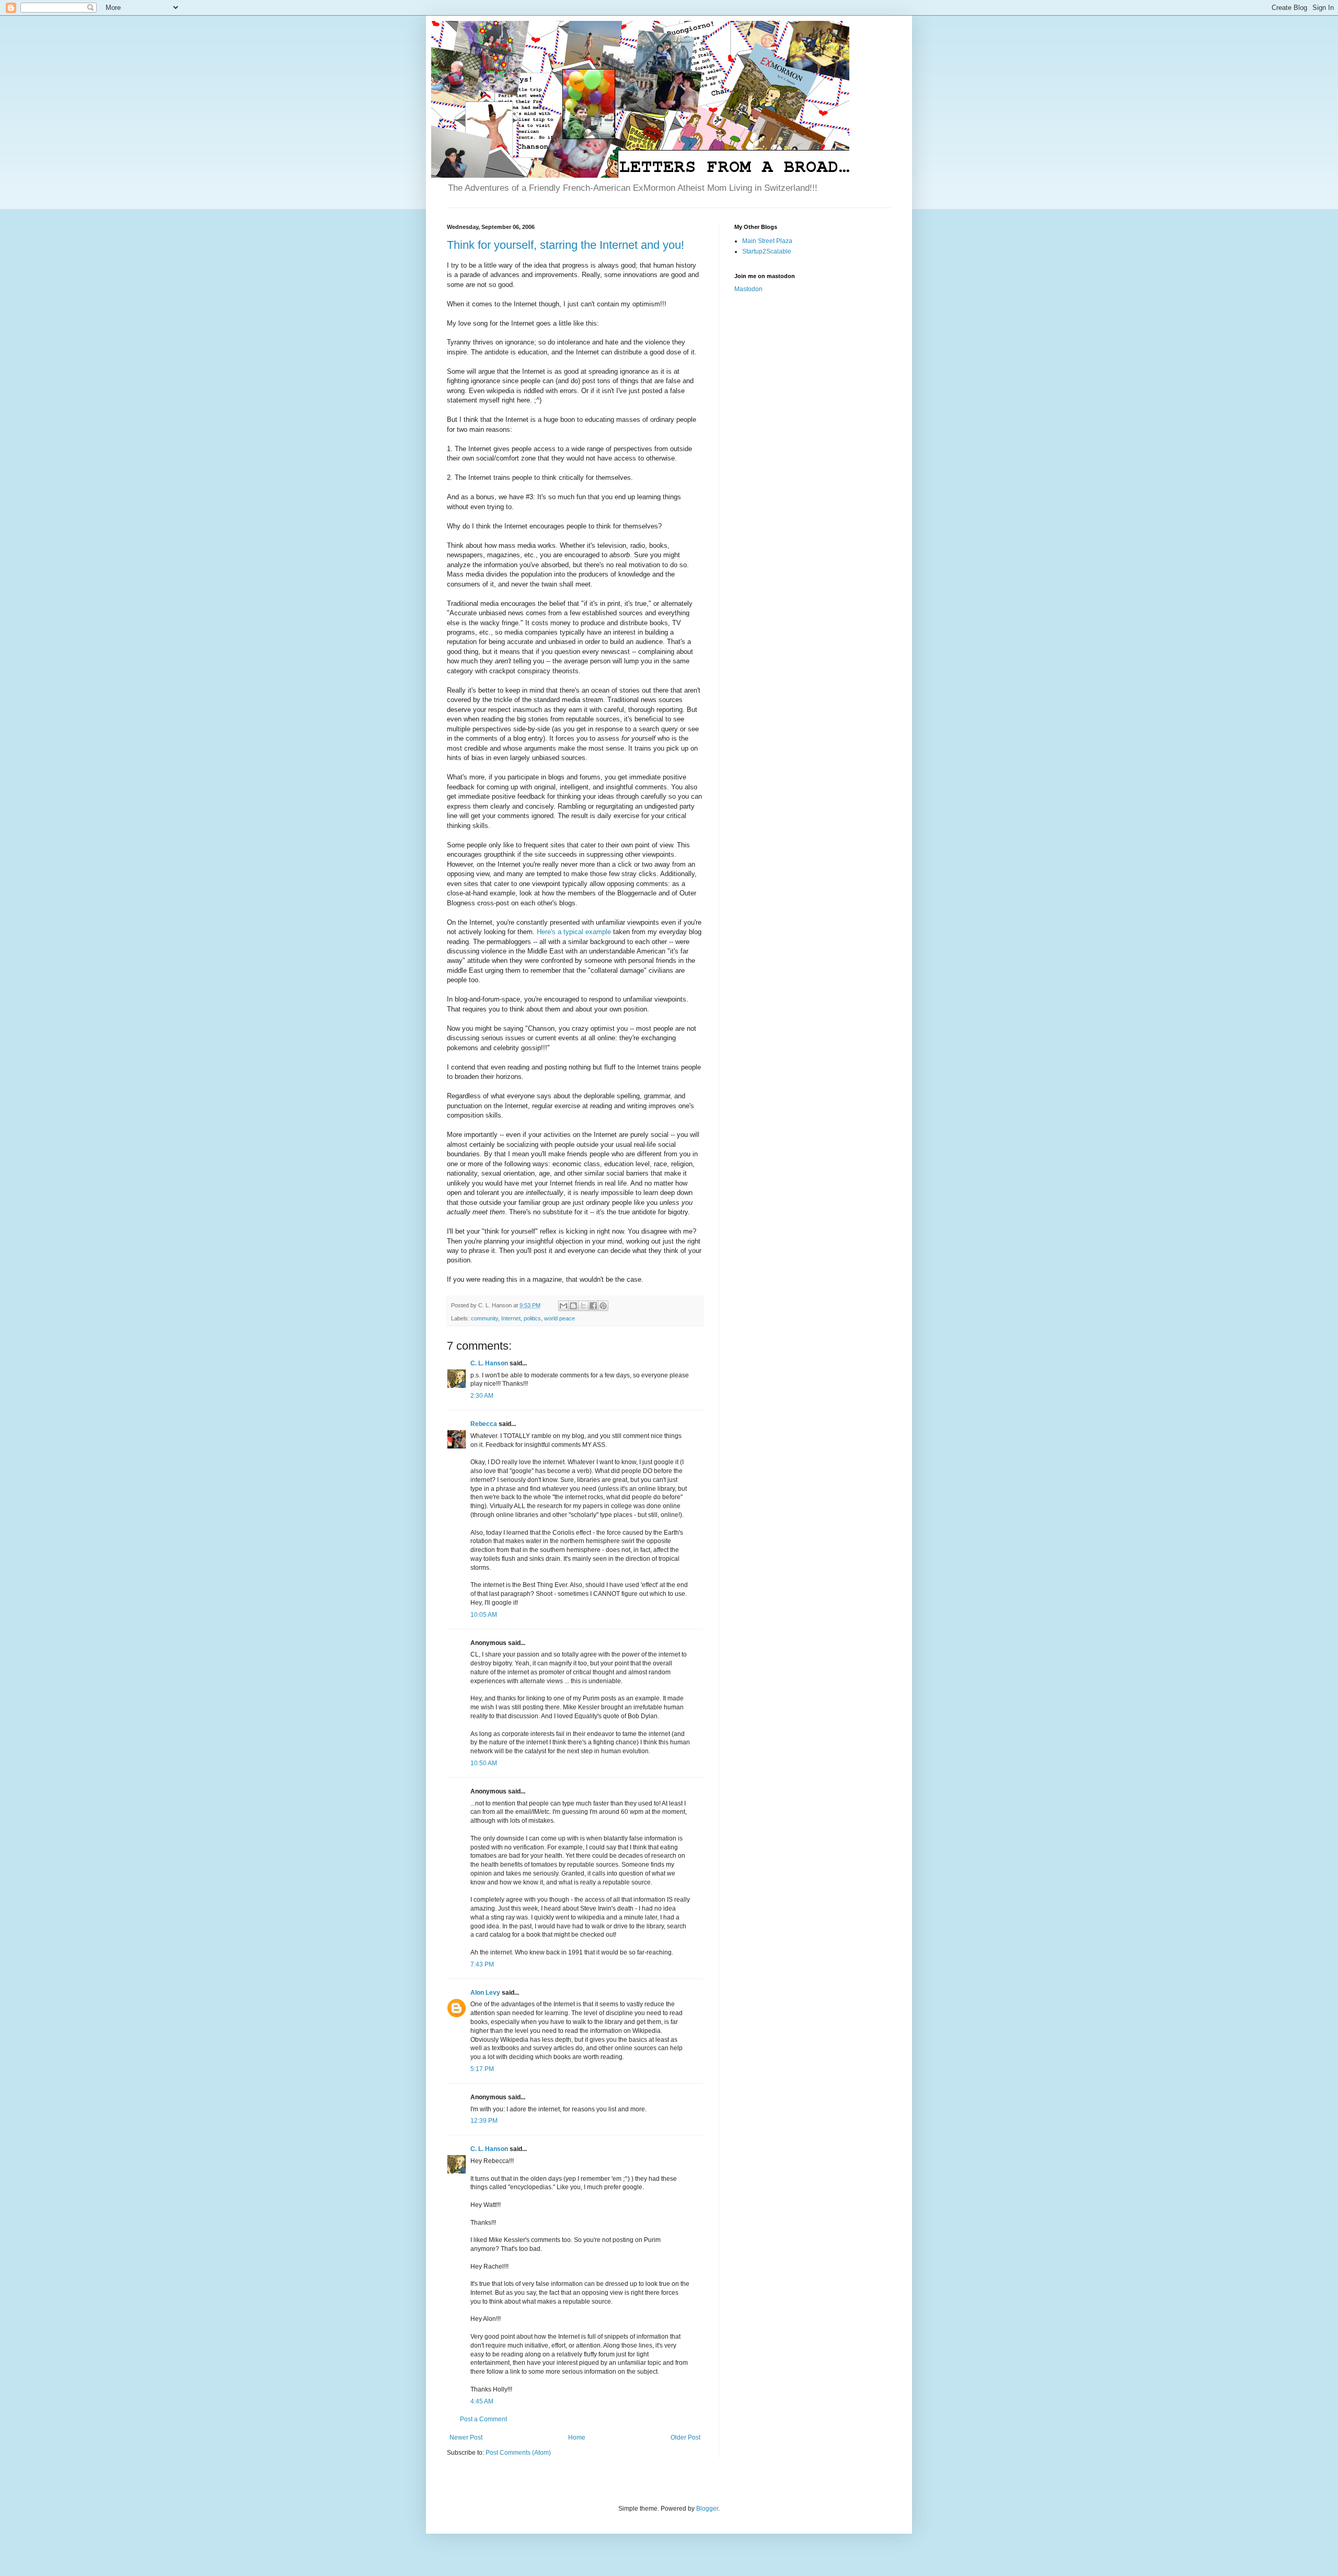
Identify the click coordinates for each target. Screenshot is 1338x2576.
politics (532, 1318)
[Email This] (563, 1306)
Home (577, 2437)
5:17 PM (482, 2069)
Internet (511, 1318)
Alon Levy (485, 1993)
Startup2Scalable (767, 251)
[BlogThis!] (573, 1306)
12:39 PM (484, 2121)
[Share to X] (583, 1306)
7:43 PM (482, 1964)
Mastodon (748, 289)
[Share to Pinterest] (603, 1306)
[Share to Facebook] (593, 1306)
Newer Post (466, 2437)
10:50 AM (484, 1763)
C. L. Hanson (489, 1363)
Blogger (707, 2509)
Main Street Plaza (767, 241)
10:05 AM (484, 1615)
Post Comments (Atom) (518, 2453)
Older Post (685, 2437)
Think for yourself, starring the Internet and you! (566, 245)
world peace (560, 1318)
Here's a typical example (574, 932)
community (485, 1318)
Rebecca (484, 1424)
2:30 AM (482, 1396)
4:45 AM (482, 2401)
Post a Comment (483, 2419)
